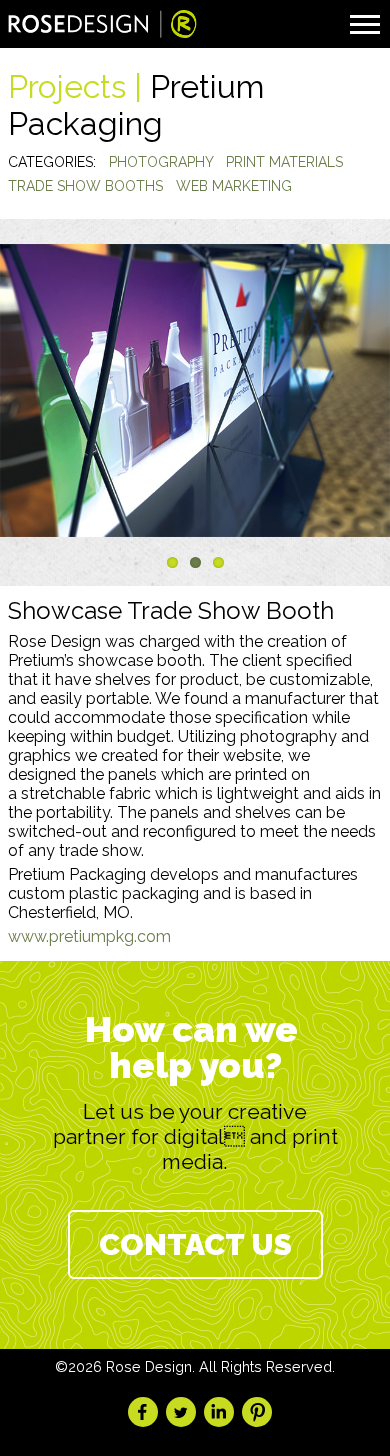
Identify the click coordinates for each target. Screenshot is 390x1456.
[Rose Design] (103, 26)
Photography (161, 162)
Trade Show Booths (85, 186)
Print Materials (284, 162)
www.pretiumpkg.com (89, 936)
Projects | (79, 86)
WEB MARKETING (234, 186)
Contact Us (195, 1244)
